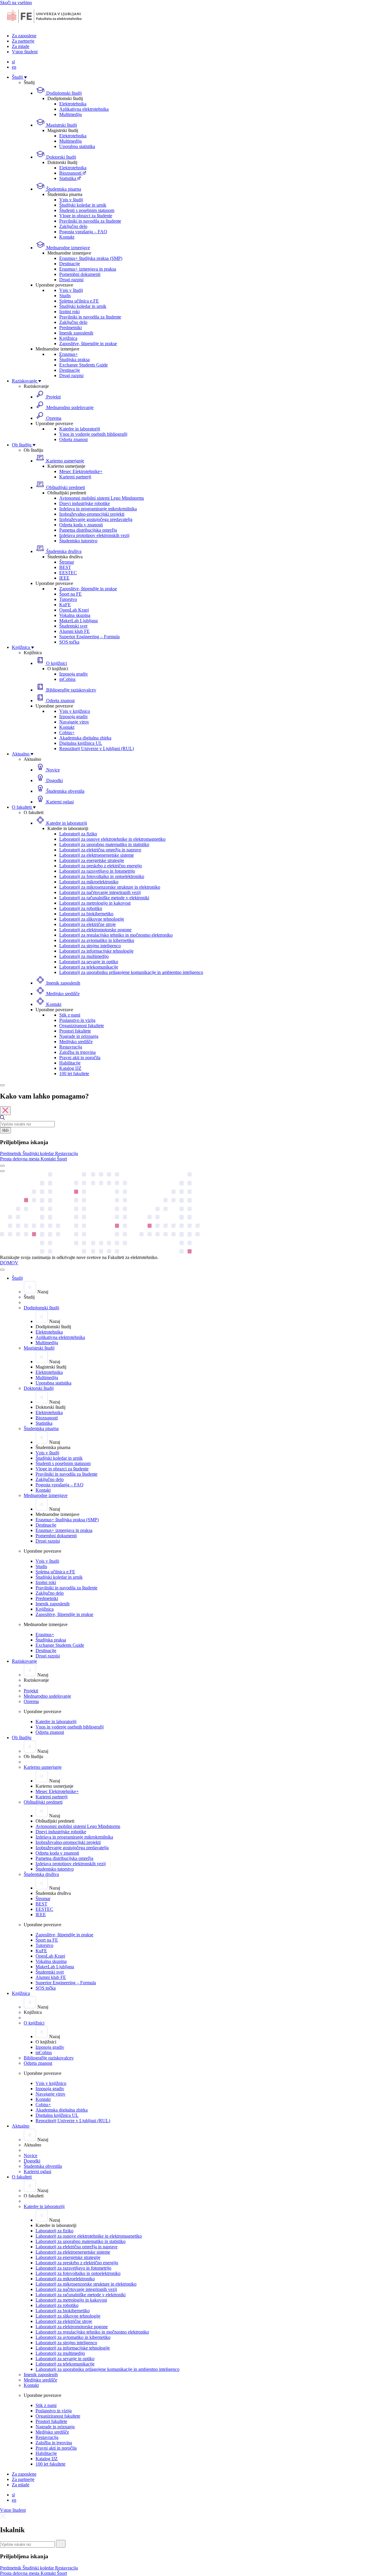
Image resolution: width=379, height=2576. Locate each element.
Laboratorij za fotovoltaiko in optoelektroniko (102, 876)
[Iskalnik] (2, 1085)
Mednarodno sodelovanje (69, 407)
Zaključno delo (73, 226)
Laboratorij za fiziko (78, 834)
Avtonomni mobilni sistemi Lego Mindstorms (102, 498)
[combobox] (27, 1124)
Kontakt (67, 237)
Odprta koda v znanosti (81, 525)
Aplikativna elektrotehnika (84, 109)
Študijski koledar (39, 1153)
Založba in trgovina (77, 1052)
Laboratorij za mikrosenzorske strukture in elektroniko (110, 887)
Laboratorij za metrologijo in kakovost (95, 903)
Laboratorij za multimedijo (84, 956)
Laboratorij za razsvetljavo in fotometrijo (97, 871)
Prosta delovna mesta (20, 1159)
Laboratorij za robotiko (81, 908)
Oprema (53, 418)
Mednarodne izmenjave (68, 248)
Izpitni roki (69, 312)
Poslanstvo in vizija (77, 1020)
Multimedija (70, 114)
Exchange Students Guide (83, 365)
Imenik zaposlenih (76, 333)
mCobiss (67, 679)
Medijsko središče (62, 994)
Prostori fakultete (75, 1031)
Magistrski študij (61, 125)
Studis (65, 296)
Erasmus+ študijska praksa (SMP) (91, 258)
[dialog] (189, 1127)
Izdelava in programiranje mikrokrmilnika (98, 509)
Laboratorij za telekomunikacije (89, 967)
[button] (11, 1153)
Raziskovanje (25, 381)
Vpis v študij (71, 200)
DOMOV (9, 1263)
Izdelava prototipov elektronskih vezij (94, 535)
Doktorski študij (61, 157)
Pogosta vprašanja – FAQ (83, 232)
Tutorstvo (68, 599)
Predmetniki (70, 328)
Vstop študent (25, 52)
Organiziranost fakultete (82, 1026)
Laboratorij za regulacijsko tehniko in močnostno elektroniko (116, 935)
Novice (52, 770)
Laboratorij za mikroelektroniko (89, 882)
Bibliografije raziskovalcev (71, 690)
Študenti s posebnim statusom (87, 210)
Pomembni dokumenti (80, 274)
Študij (18, 77)
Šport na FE (70, 594)
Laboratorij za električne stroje (87, 924)
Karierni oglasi (59, 802)
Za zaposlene (24, 36)
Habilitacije (70, 1063)
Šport (62, 1159)
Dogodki (54, 780)
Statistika (68, 178)
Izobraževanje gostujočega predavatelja (96, 519)
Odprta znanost (73, 439)
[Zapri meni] (2, 1270)
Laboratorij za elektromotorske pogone (95, 930)
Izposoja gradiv (74, 674)
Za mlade (21, 46)
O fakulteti (22, 807)
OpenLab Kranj (74, 610)
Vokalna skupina (75, 615)
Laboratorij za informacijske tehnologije (96, 951)
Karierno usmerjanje (65, 461)
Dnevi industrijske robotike (85, 503)
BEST (65, 567)
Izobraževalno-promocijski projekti (92, 514)
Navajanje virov (74, 722)
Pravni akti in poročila (80, 1058)
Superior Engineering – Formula (89, 637)
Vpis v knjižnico (75, 711)
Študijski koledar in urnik (83, 205)
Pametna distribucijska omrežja (88, 530)
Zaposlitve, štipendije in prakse (88, 344)
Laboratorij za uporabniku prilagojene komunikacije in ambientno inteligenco (131, 972)
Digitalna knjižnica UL (81, 743)
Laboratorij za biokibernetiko (86, 914)
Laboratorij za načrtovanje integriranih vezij (100, 892)
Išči (5, 1130)
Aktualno (21, 754)
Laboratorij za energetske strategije (92, 860)
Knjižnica (68, 338)
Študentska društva (63, 551)
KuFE (65, 605)
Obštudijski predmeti (65, 487)
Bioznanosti (71, 173)
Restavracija (71, 1047)
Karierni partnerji (75, 477)
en (14, 67)
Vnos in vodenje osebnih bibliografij (93, 434)
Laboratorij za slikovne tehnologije (92, 919)
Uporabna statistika (77, 146)
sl (13, 62)
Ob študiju (22, 445)
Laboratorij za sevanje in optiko (89, 962)
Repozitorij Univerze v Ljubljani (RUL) (97, 748)
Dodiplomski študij (63, 93)
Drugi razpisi (71, 280)
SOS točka (69, 642)
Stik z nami (70, 1015)
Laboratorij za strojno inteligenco (90, 946)
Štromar (67, 562)
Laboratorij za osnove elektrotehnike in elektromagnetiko (112, 839)
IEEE (64, 578)
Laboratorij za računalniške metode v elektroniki (104, 898)
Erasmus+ (69, 354)
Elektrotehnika (73, 104)
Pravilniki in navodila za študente (90, 221)
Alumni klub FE (74, 631)
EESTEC (68, 573)
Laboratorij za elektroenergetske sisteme (97, 855)
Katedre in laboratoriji (80, 429)
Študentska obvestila (65, 791)
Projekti (53, 397)
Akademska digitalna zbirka (85, 738)
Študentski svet (73, 626)
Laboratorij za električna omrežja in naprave (100, 850)
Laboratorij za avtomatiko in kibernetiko (97, 940)
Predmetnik (11, 1153)
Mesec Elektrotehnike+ (81, 471)
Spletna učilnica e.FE (79, 301)
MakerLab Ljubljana (78, 621)
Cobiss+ (67, 733)
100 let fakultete (74, 1074)
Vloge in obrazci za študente (86, 216)
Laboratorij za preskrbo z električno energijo (101, 866)
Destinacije (70, 264)
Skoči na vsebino (16, 3)
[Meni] (2, 1171)
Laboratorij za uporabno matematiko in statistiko (104, 844)
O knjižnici (56, 663)
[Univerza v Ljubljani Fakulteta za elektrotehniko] (44, 26)
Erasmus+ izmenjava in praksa (88, 269)
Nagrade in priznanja (79, 1036)
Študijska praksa (74, 360)
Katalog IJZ (70, 1068)
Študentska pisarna (63, 189)
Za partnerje (23, 41)
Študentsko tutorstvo (78, 541)
